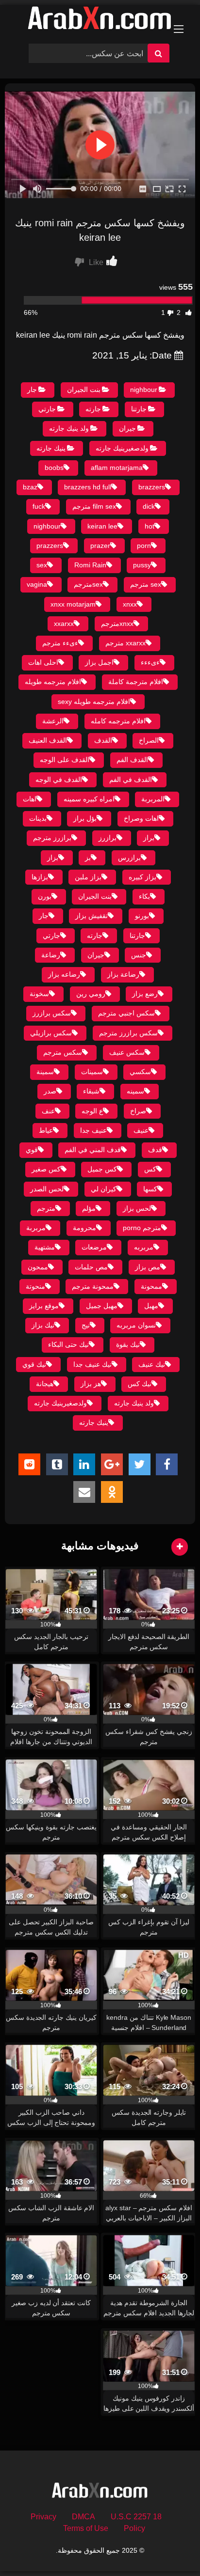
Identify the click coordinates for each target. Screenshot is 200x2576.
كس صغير (46, 1169)
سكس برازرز (52, 1013)
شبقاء (91, 1091)
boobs (54, 468)
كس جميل (102, 1169)
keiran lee (102, 526)
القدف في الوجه (59, 780)
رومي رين (91, 994)
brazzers (152, 487)
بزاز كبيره (142, 877)
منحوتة (35, 1286)
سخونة (39, 994)
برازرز (108, 838)
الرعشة (53, 721)
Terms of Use (86, 2528)
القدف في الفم (131, 780)
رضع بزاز (145, 994)
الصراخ (149, 740)
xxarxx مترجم (125, 643)
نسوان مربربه (136, 1325)
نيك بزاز (43, 1325)
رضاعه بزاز (64, 974)
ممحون (38, 1267)
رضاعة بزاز (123, 974)
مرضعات (94, 1247)
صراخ (138, 1111)
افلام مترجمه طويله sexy (94, 702)
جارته (93, 409)
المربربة (153, 799)
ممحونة (151, 1286)
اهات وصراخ (141, 818)
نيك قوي (34, 1364)
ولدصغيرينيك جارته (122, 448)
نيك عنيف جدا (92, 1364)
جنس (139, 955)
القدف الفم (132, 760)
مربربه (144, 1247)
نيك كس (140, 1384)
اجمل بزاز (99, 662)
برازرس (129, 858)
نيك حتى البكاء (68, 1344)
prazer (100, 546)
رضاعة (51, 955)
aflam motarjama (117, 468)
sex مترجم (146, 584)
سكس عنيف (127, 1052)
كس (150, 1169)
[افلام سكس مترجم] (100, 20)
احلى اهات (43, 662)
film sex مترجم (94, 506)
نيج (86, 1325)
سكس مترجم (63, 1052)
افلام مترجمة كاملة (136, 682)
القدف (103, 740)
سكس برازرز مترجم (128, 1033)
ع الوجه (92, 1111)
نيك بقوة (128, 1344)
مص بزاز (148, 1267)
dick (149, 506)
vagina (37, 584)
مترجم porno (142, 1228)
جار (32, 390)
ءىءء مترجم (60, 643)
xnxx (130, 604)
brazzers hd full (88, 487)
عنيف (141, 1130)
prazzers (50, 546)
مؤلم (89, 1208)
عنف (48, 1111)
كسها (150, 1189)
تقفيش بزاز (92, 916)
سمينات (92, 1072)
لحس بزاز (137, 1208)
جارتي (47, 409)
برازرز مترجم (52, 838)
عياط (46, 1130)
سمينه (135, 1091)
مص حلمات (91, 1267)
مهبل (151, 1306)
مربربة (36, 1228)
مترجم (46, 1208)
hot (150, 526)
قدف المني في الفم (93, 1150)
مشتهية (45, 1247)
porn (144, 546)
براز (149, 838)
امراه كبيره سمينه (89, 799)
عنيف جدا (93, 1130)
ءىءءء (150, 662)
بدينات (38, 818)
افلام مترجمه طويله (53, 682)
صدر (50, 1091)
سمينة (45, 1072)
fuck (39, 506)
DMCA (83, 2517)
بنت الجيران (84, 390)
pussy (142, 565)
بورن (45, 896)
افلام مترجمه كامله (118, 721)
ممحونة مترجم (93, 1286)
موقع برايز (44, 1306)
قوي (32, 1150)
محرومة (84, 1228)
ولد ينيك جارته (69, 428)
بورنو (142, 916)
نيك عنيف (152, 1364)
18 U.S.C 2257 (136, 2517)
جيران (127, 428)
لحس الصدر (47, 1189)
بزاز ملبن (88, 877)
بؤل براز (85, 818)
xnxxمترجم (117, 624)
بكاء (144, 896)
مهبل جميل (102, 1306)
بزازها (40, 877)
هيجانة (45, 1384)
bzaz (30, 487)
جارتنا (139, 409)
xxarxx (64, 624)
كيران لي (104, 1189)
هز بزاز (91, 1384)
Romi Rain (90, 565)
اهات (30, 799)
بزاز (53, 858)
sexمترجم (88, 584)
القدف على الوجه (65, 760)
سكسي (140, 1072)
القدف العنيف (48, 740)
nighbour (144, 390)
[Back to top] (170, 2547)
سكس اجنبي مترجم (126, 1013)
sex (42, 565)
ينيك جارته (51, 448)
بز (88, 858)
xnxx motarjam (73, 604)
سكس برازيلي (51, 1033)
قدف (155, 1150)
